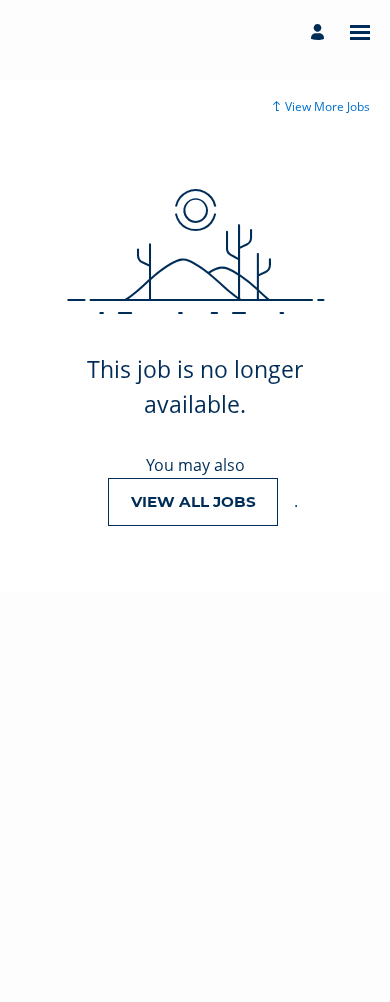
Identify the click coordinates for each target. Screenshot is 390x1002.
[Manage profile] (320, 32)
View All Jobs (193, 501)
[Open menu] (360, 32)
